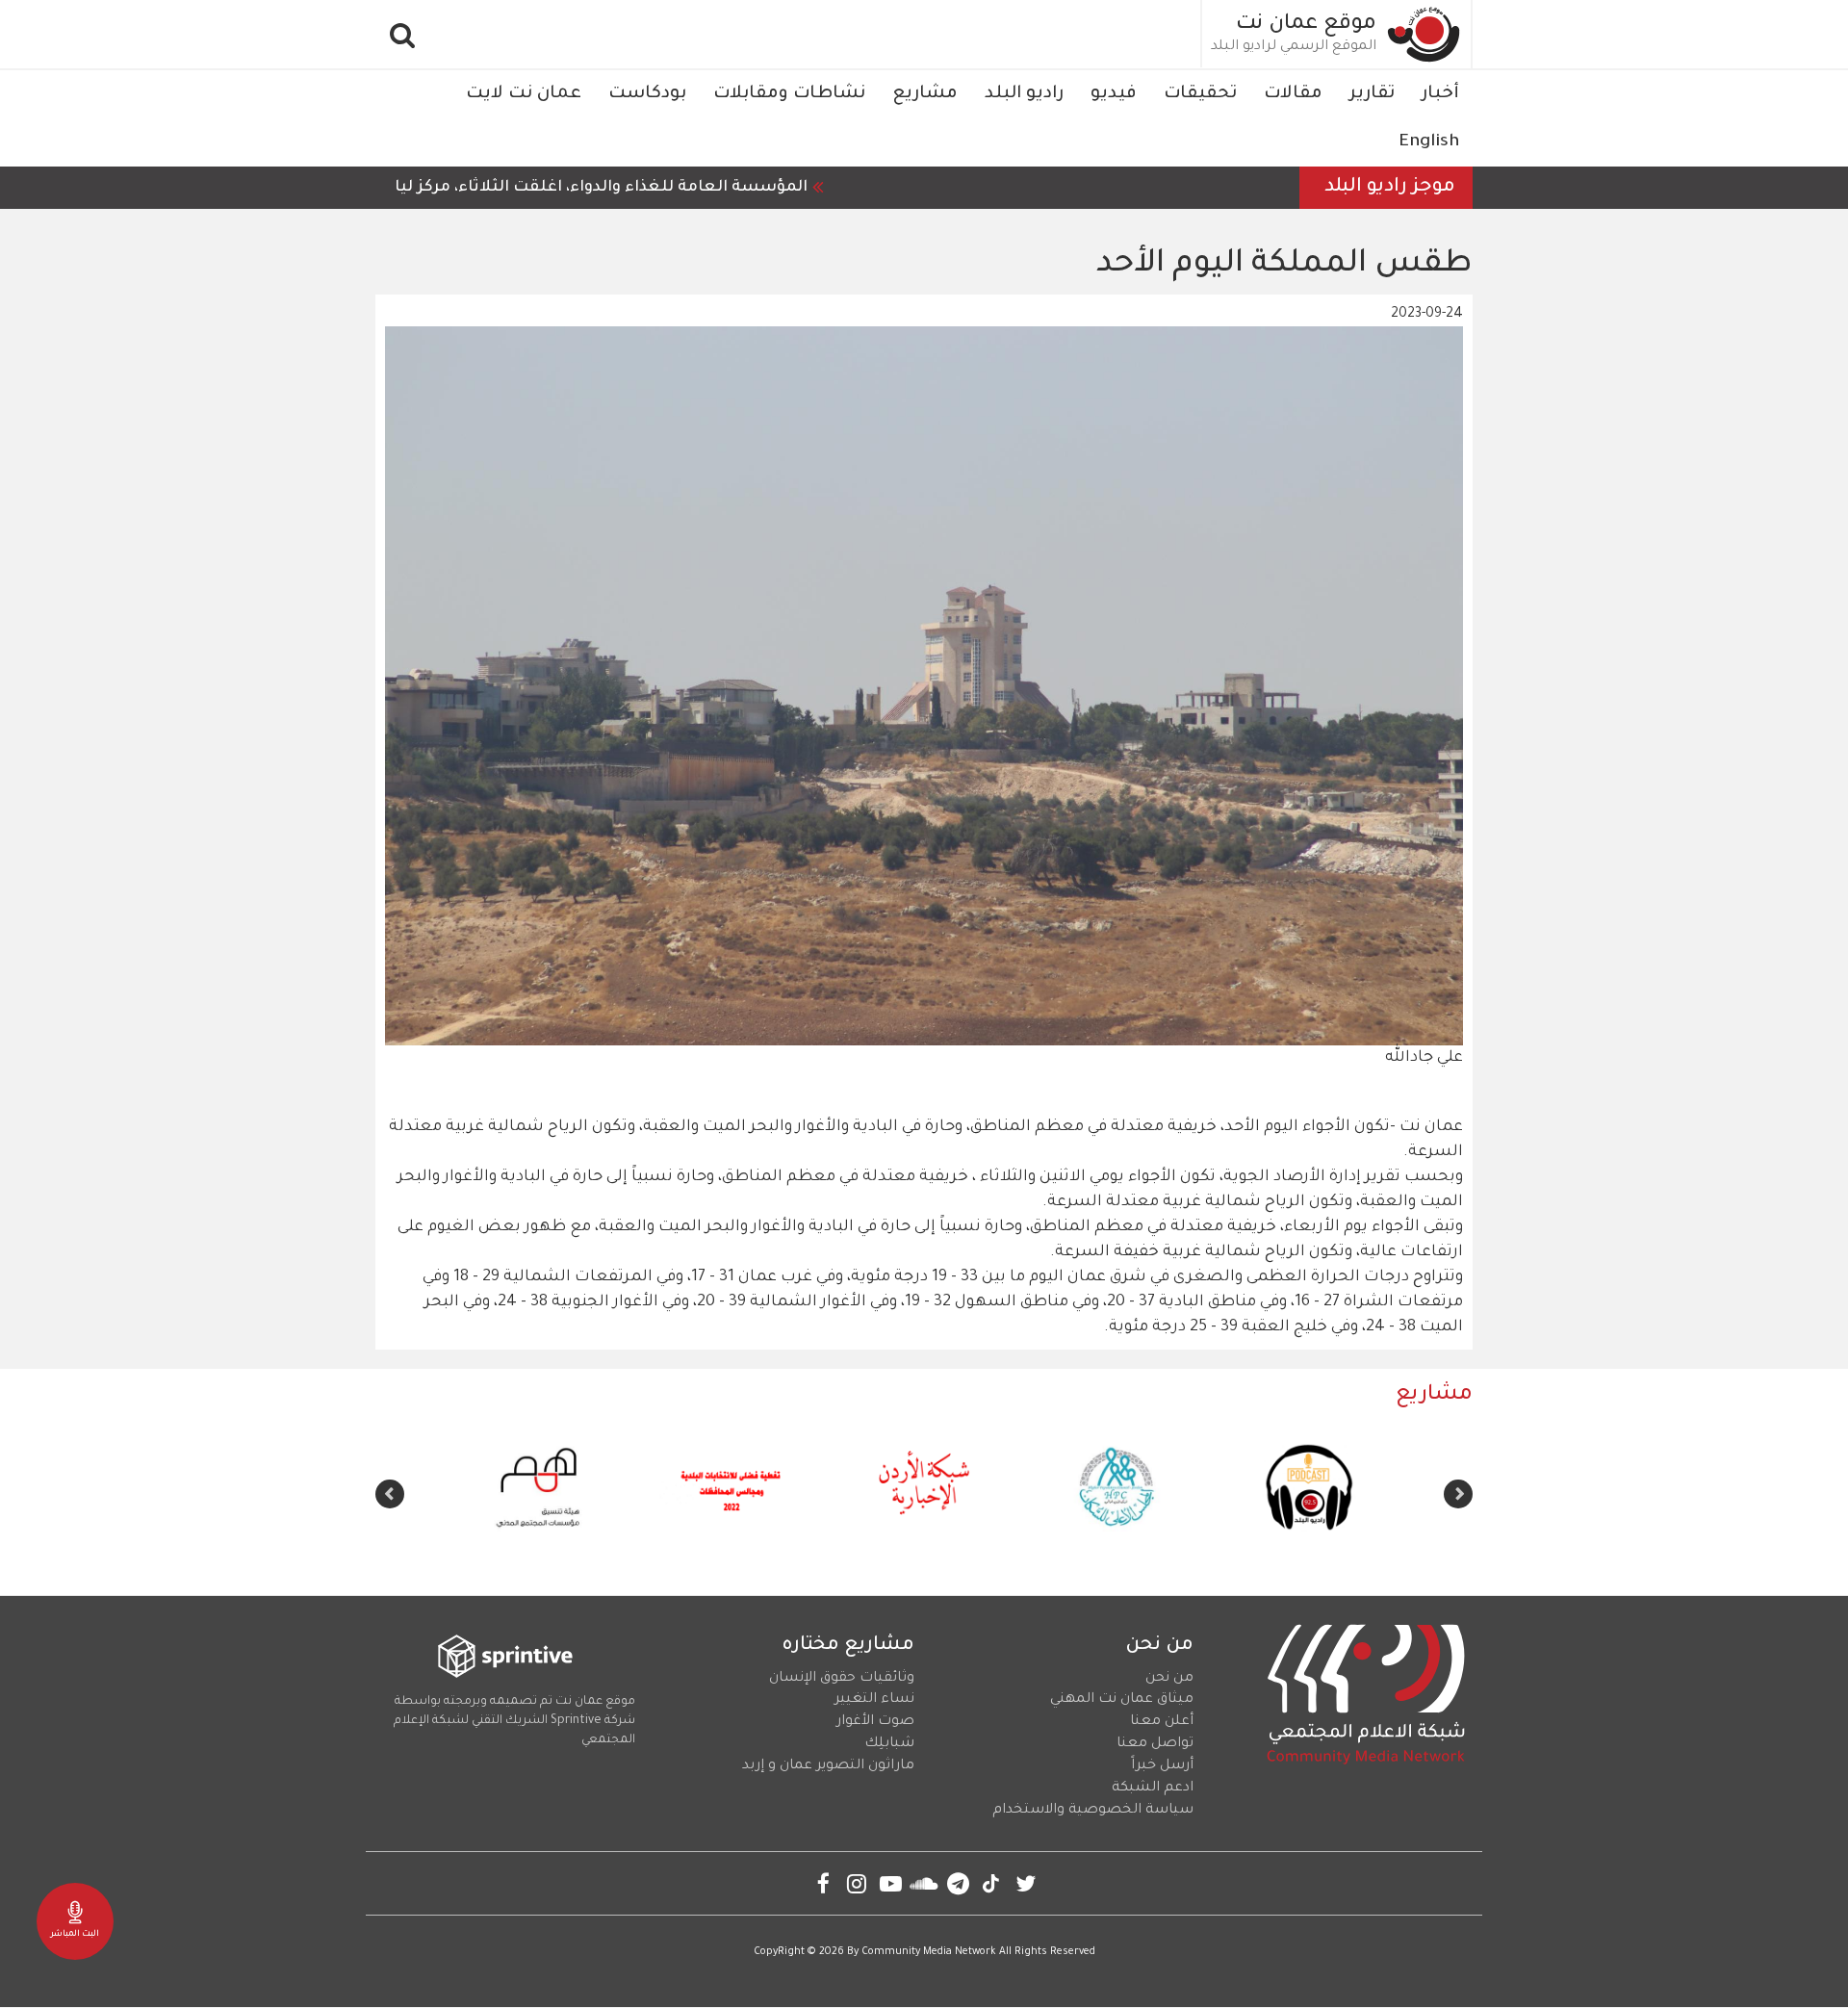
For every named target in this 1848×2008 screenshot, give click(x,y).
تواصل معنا (1155, 1744)
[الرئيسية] (1424, 34)
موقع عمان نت (1306, 25)
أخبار (1440, 94)
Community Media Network (929, 1952)
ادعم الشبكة (1153, 1789)
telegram (958, 1883)
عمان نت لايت (524, 94)
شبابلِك (889, 1744)
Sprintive (576, 1721)
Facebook (823, 1883)
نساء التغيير (874, 1700)
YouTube (891, 1883)
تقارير (1372, 94)
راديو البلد (1024, 94)
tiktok (992, 1883)
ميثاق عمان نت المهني (1122, 1700)
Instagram (857, 1883)
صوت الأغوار (875, 1722)
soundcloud (924, 1883)
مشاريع (925, 94)
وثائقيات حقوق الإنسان (842, 1679)
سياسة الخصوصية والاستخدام (1093, 1811)
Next (390, 1494)
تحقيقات (1200, 94)
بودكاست (647, 94)
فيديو (1114, 94)
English (1429, 142)
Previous (1458, 1494)
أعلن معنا (1162, 1722)
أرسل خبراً (1162, 1766)
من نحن (1169, 1679)
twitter (1026, 1883)
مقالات (1293, 94)
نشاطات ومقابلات (789, 94)
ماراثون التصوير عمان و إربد (828, 1766)
